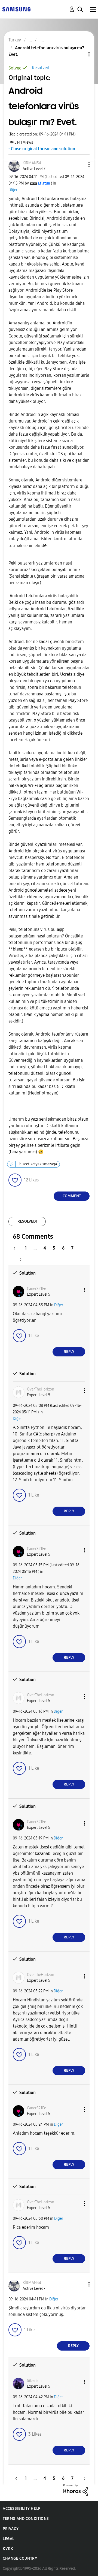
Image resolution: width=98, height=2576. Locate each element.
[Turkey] (16, 9)
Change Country (20, 2558)
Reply (69, 1352)
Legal (9, 2539)
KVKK (8, 2549)
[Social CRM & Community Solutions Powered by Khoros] (76, 2489)
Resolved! (41, 68)
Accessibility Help (22, 2509)
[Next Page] (19, 1259)
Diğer (13, 190)
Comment (72, 1196)
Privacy (11, 2529)
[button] (80, 165)
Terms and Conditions (26, 2519)
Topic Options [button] (80, 54)
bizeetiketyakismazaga (38, 1164)
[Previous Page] (17, 1248)
